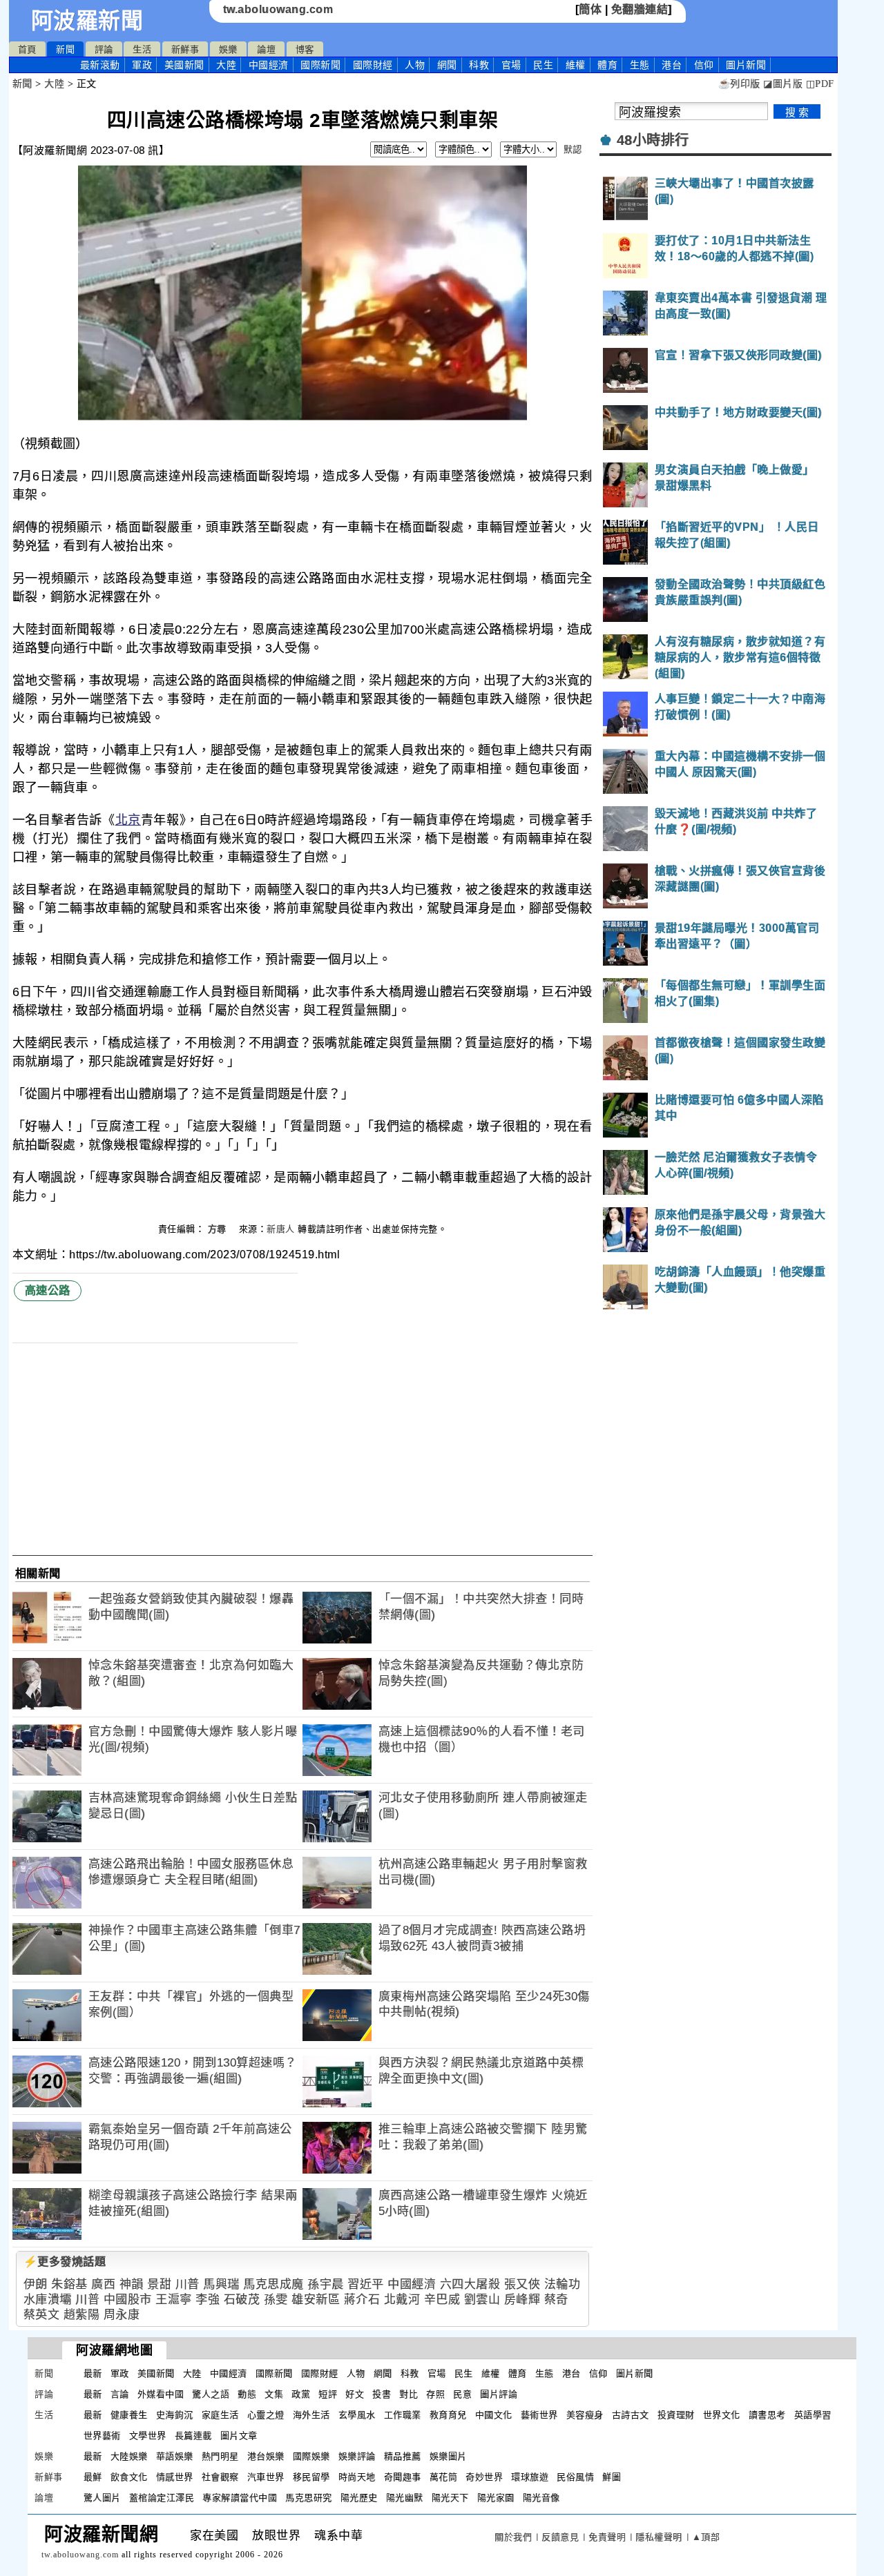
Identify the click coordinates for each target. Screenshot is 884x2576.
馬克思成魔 (273, 2284)
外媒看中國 (161, 2394)
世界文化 (722, 2415)
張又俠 (522, 2284)
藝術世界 (539, 2415)
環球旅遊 (530, 2477)
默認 (573, 149)
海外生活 (311, 2415)
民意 (462, 2394)
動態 (247, 2394)
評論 (104, 49)
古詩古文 (631, 2415)
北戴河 (402, 2300)
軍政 (142, 65)
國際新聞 (320, 65)
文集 (274, 2394)
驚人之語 (211, 2394)
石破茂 (242, 2300)
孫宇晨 (326, 2284)
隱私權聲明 (659, 2537)
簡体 (590, 9)
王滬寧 (174, 2300)
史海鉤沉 (175, 2415)
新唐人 (281, 1229)
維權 (576, 65)
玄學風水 (357, 2415)
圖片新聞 (635, 2373)
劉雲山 (482, 2300)
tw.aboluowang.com (278, 9)
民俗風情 (575, 2477)
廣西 (103, 2284)
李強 (208, 2300)
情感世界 (175, 2477)
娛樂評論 (357, 2456)
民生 (543, 65)
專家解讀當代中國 (240, 2498)
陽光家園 (496, 2498)
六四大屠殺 (470, 2284)
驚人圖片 (102, 2498)
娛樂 (228, 49)
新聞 (65, 49)
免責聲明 (607, 2537)
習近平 (366, 2284)
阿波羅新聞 (87, 21)
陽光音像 (541, 2498)
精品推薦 (403, 2456)
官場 (511, 65)
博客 (305, 49)
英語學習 (813, 2415)
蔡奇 (556, 2300)
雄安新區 (316, 2300)
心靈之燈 (266, 2415)
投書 (382, 2394)
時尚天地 (357, 2477)
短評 (328, 2394)
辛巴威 (442, 2300)
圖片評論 (499, 2394)
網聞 (447, 65)
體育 (607, 65)
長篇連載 (193, 2436)
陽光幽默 (405, 2498)
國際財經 (373, 65)
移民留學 (311, 2477)
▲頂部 (706, 2537)
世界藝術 (102, 2436)
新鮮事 (185, 49)
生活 (142, 49)
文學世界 (148, 2436)
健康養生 (129, 2415)
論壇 (266, 49)
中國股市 (128, 2300)
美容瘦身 (585, 2415)
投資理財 (676, 2415)
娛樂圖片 (448, 2456)
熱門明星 (220, 2456)
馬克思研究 (309, 2498)
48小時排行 (653, 140)
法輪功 (563, 2284)
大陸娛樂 (129, 2456)
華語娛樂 (175, 2456)
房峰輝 (522, 2300)
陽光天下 (450, 2498)
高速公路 (48, 1290)
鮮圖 (612, 2477)
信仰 (704, 65)
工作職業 (403, 2415)
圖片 (746, 65)
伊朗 (36, 2284)
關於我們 (513, 2537)
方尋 (219, 1229)
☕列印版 (739, 84)
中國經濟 (269, 65)
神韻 (132, 2284)
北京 (128, 820)
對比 (409, 2394)
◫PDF (820, 84)
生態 (640, 65)
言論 (120, 2394)
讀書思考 (767, 2415)
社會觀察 (220, 2477)
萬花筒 (444, 2477)
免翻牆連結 (640, 9)
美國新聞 (184, 65)
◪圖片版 (783, 84)
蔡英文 (42, 2315)
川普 (188, 2284)
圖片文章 (239, 2436)
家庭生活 (220, 2415)
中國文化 (494, 2415)
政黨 (301, 2394)
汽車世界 (266, 2477)
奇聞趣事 (403, 2477)
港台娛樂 (266, 2456)
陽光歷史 (359, 2498)
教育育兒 (448, 2415)
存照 (435, 2394)
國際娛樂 (311, 2456)
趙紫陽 (82, 2315)
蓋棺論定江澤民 (162, 2498)
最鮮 (93, 2477)
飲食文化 (129, 2477)
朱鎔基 (69, 2284)
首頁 (27, 49)
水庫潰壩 (48, 2300)
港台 (672, 65)
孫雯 (276, 2300)
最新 (100, 65)
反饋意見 (560, 2537)
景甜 (159, 2284)
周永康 (122, 2315)
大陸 (226, 65)
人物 (415, 65)
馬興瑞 (221, 2284)
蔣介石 (362, 2300)
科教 (479, 65)
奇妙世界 (484, 2477)
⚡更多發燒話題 (65, 2262)
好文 (355, 2394)
